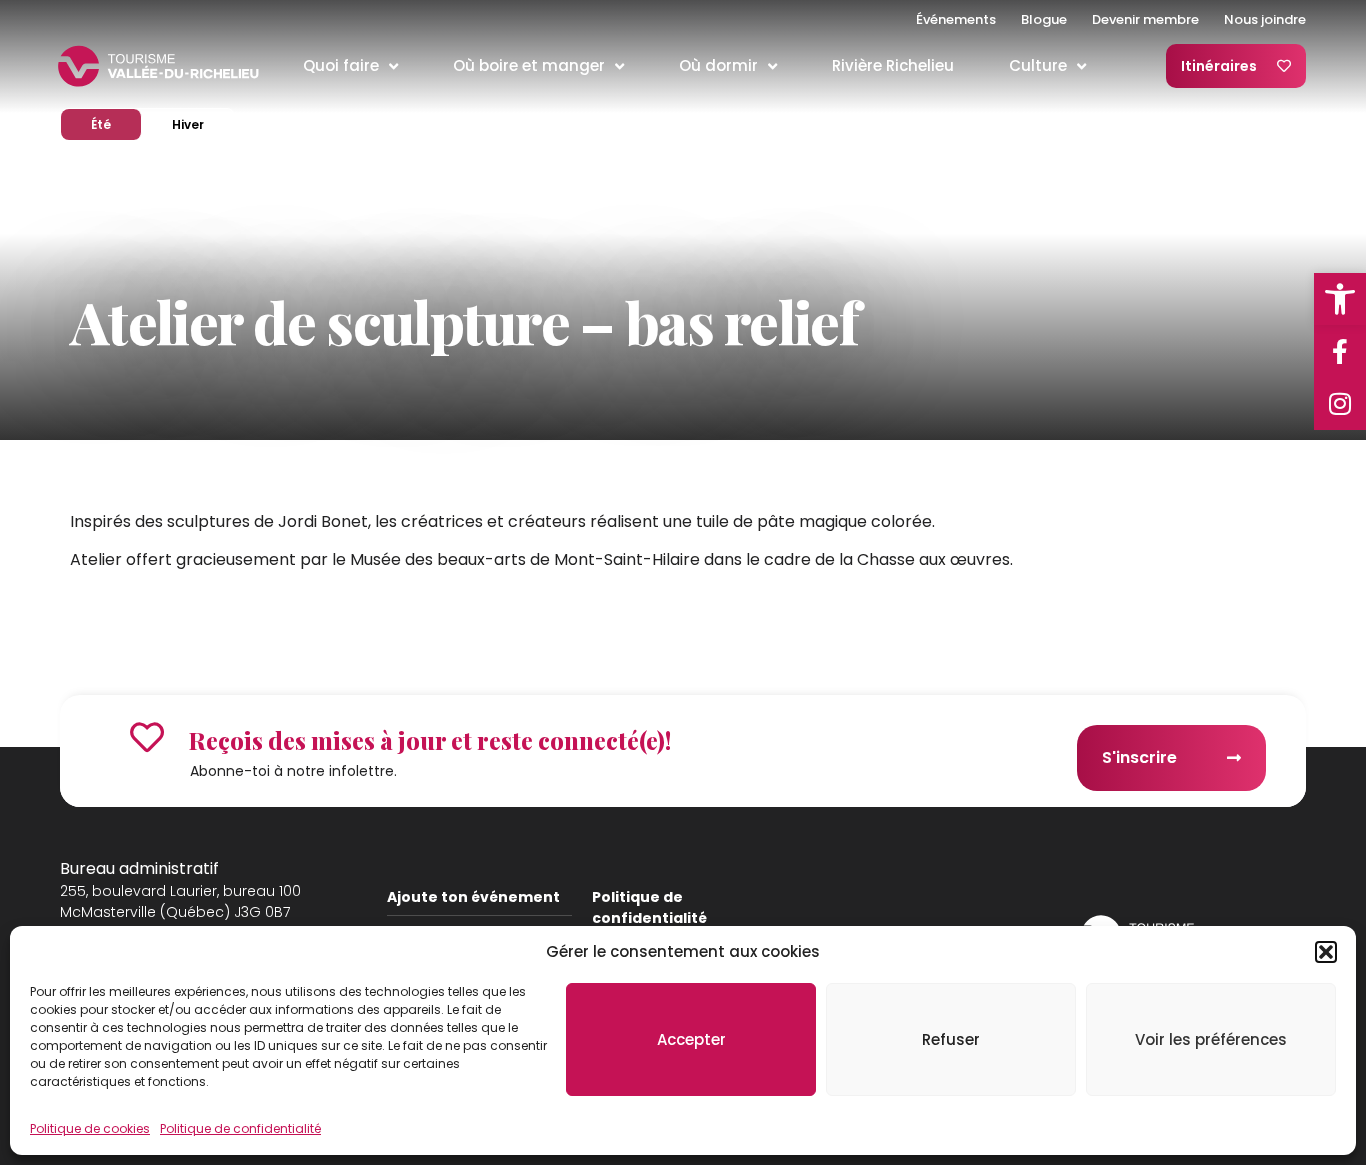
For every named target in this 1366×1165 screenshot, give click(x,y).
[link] (1340, 299)
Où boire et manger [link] (529, 65)
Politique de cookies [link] (90, 1128)
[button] (1326, 952)
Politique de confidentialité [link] (240, 1128)
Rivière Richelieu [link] (893, 65)
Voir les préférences (1211, 1039)
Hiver (202, 124)
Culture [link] (1038, 65)
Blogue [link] (1044, 19)
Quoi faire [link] (341, 65)
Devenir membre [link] (1145, 19)
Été (116, 124)
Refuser (951, 1039)
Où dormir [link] (718, 65)
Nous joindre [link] (1265, 19)
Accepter (691, 1039)
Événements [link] (956, 19)
